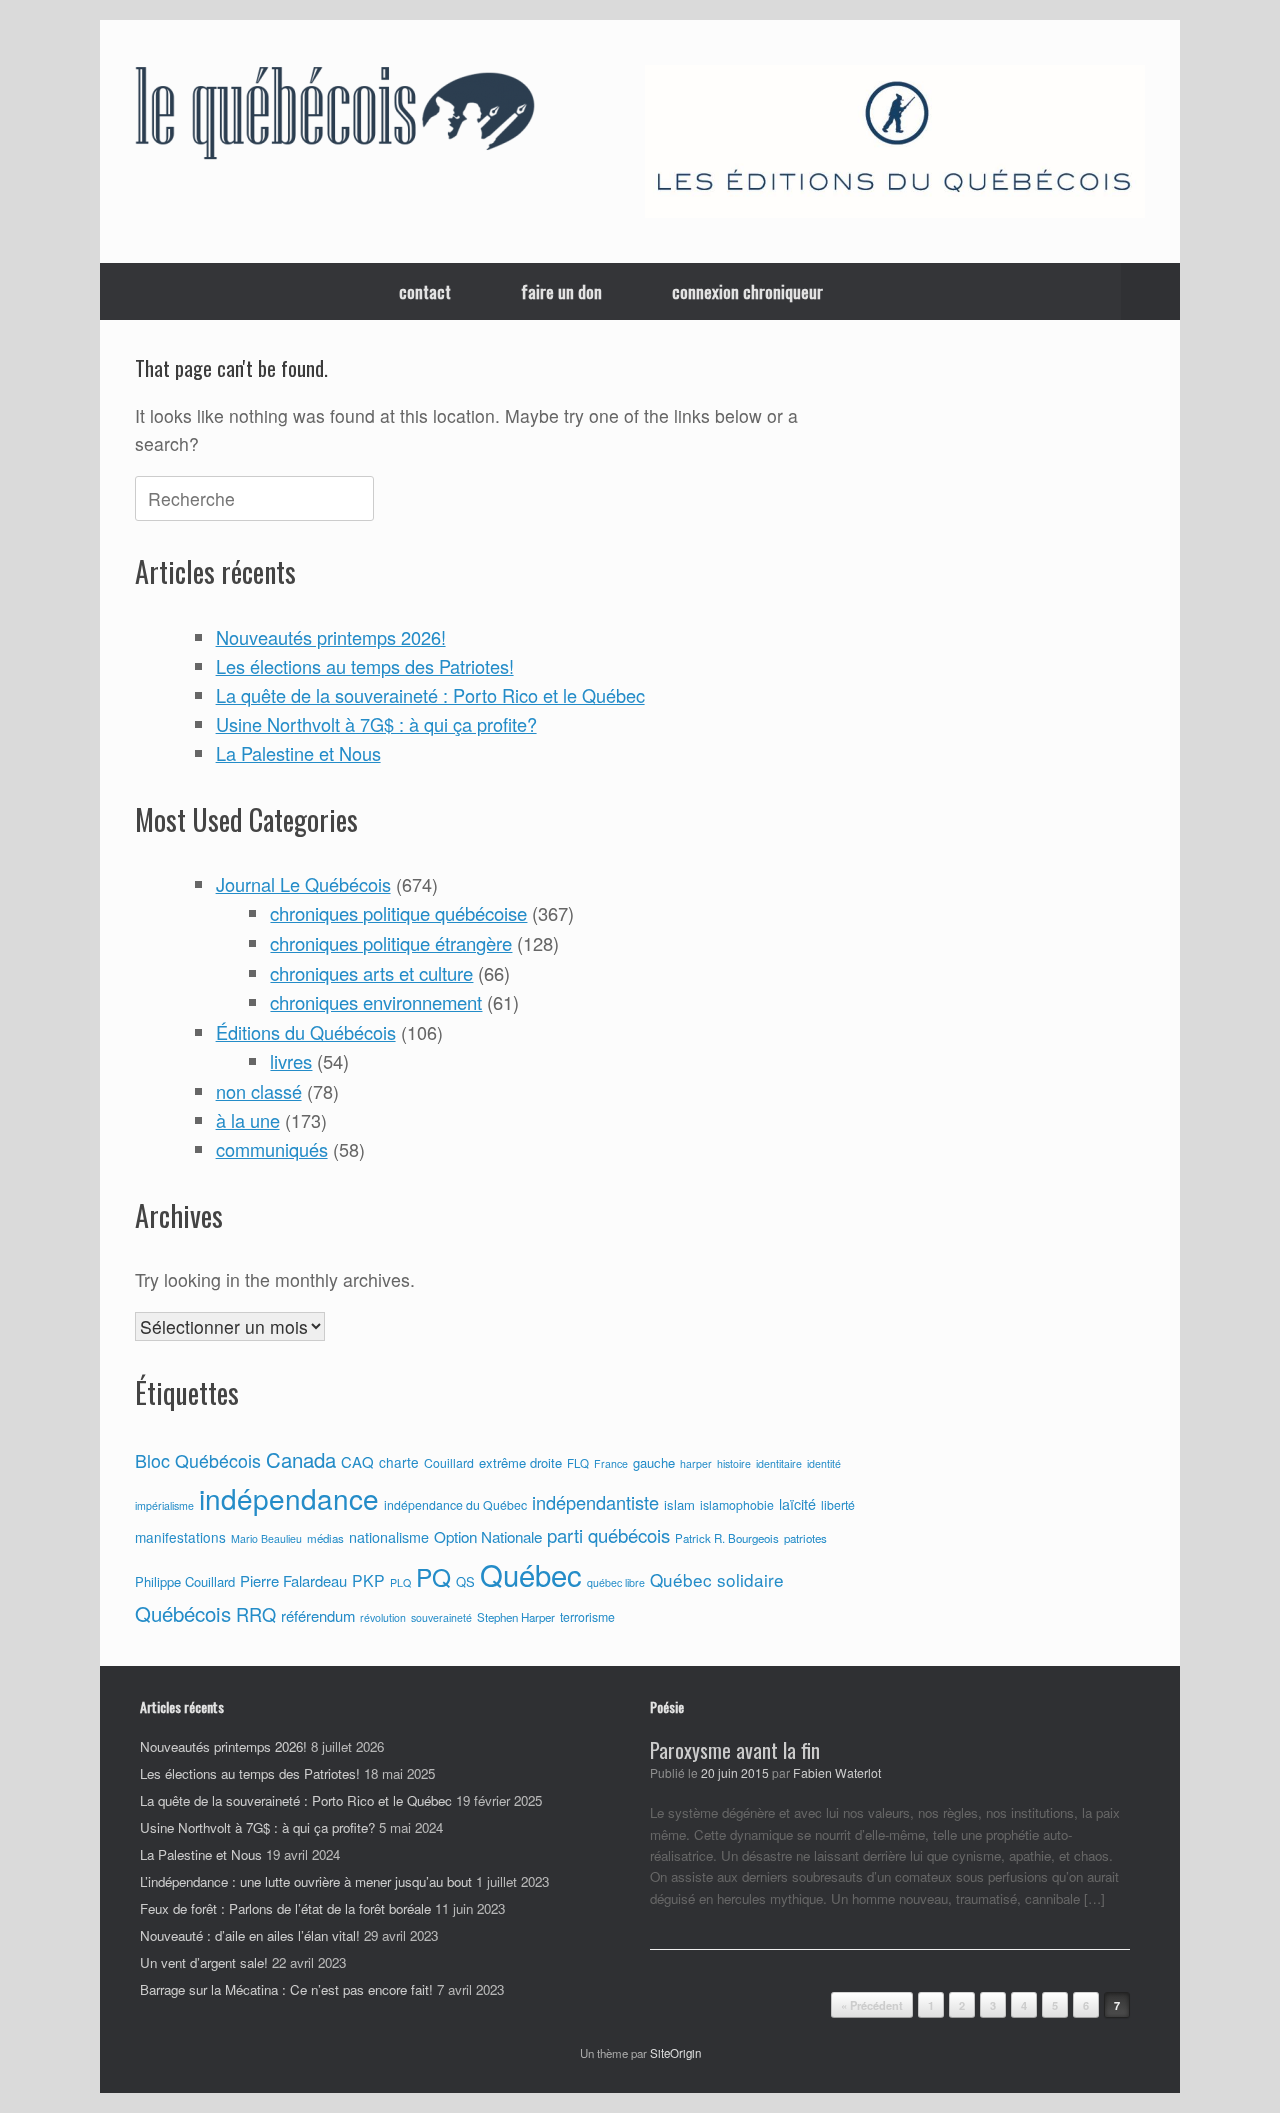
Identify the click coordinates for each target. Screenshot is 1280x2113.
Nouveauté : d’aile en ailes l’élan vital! (250, 1935)
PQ (433, 1576)
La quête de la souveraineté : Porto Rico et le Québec (430, 695)
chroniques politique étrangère (391, 943)
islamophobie (737, 1505)
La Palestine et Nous (298, 753)
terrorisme (587, 1617)
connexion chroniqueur (747, 291)
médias (325, 1538)
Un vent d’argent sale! (204, 1962)
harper (696, 1463)
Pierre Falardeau (293, 1580)
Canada (301, 1459)
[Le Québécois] (335, 117)
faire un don (561, 291)
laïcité (797, 1504)
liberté (838, 1505)
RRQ (256, 1614)
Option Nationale (488, 1536)
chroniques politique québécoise (398, 913)
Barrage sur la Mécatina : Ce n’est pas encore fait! (286, 1989)
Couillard (449, 1463)
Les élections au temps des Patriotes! (365, 666)
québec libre (616, 1582)
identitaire (779, 1463)
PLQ (400, 1582)
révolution (383, 1617)
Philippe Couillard (185, 1581)
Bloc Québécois (198, 1460)
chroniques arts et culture (371, 973)
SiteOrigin (675, 2053)
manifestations (180, 1537)
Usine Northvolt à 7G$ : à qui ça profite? (376, 724)
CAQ (357, 1461)
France (611, 1463)
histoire (734, 1463)
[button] (1150, 291)
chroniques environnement (376, 1002)
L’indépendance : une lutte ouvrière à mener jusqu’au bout (306, 1881)
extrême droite (520, 1462)
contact (425, 291)
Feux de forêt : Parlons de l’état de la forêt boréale (285, 1908)
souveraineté (441, 1617)
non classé (259, 1091)
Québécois (183, 1613)
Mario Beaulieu (266, 1538)
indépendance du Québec (455, 1505)
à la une (248, 1120)
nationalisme (389, 1537)
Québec (531, 1574)
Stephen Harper (516, 1617)
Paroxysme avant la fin (735, 1750)
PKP (368, 1580)
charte (399, 1462)
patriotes (805, 1538)
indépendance (289, 1498)
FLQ (578, 1463)
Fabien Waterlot (837, 1773)
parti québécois (608, 1535)
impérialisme (164, 1505)
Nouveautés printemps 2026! (331, 637)
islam (679, 1504)
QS (465, 1581)
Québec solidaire (717, 1579)
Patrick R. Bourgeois (727, 1538)
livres (291, 1061)
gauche (654, 1462)
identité (824, 1463)
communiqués (272, 1149)
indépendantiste (595, 1502)
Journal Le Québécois (303, 884)
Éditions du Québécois (306, 1032)
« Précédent (872, 2005)
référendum (318, 1615)
